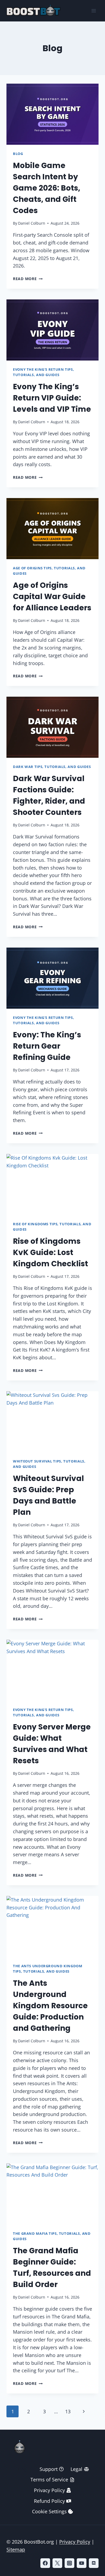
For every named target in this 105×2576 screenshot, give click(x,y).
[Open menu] (94, 11)
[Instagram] (69, 2563)
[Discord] (94, 2563)
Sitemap (16, 2549)
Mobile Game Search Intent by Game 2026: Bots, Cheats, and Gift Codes (47, 188)
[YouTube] (82, 2563)
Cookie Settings (49, 2511)
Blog (18, 154)
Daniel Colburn (32, 223)
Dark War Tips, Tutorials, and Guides (52, 767)
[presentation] (52, 114)
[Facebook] (45, 2563)
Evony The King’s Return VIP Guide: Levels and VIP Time (52, 398)
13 (68, 2411)
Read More (28, 279)
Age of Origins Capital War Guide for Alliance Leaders (52, 597)
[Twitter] (57, 2563)
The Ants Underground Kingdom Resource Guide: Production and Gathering (50, 2006)
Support (49, 2469)
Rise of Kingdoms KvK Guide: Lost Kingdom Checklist (50, 1252)
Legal (76, 2469)
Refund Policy (49, 2501)
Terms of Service (49, 2480)
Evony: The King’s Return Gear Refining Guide (47, 1046)
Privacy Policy (49, 2490)
